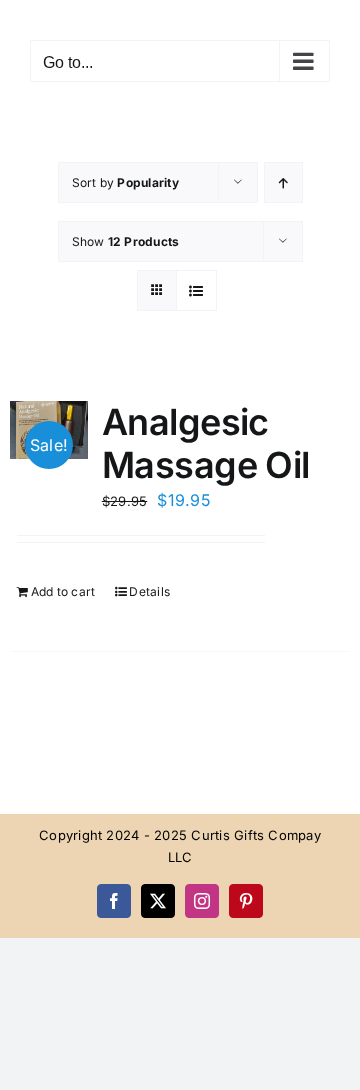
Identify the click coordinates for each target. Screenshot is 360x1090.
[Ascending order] (283, 182)
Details (149, 591)
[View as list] (196, 290)
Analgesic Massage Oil (206, 443)
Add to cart (63, 591)
